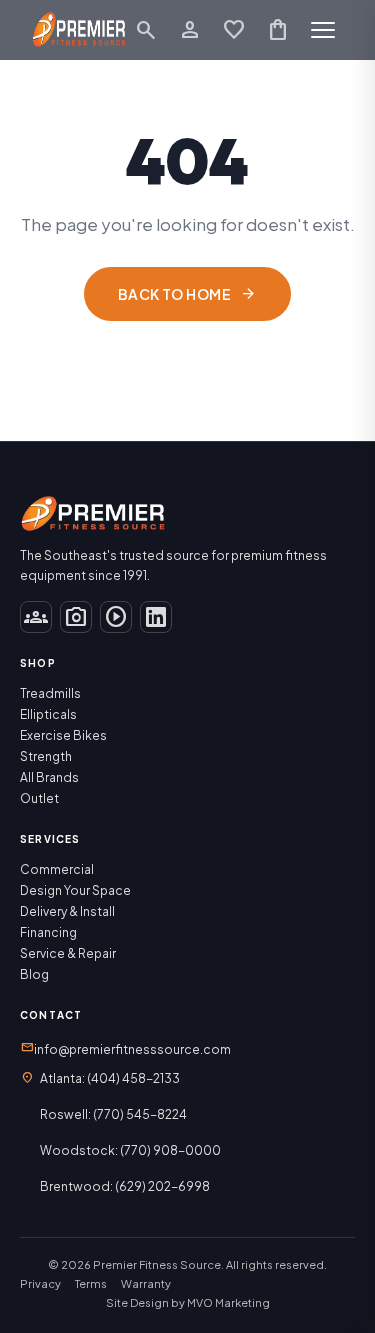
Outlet (39, 798)
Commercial (57, 869)
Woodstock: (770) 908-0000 (130, 1150)
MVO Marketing (228, 1302)
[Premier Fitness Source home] (79, 30)
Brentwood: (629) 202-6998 (125, 1186)
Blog (34, 974)
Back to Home (187, 294)
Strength (46, 756)
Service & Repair (68, 953)
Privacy (40, 1283)
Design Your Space (75, 890)
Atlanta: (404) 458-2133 (110, 1078)
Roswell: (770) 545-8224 (113, 1114)
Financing (48, 932)
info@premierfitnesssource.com (125, 1048)
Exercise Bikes (63, 735)
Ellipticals (48, 714)
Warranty (146, 1283)
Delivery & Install (67, 911)
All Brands (49, 777)
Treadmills (50, 693)
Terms (91, 1283)
